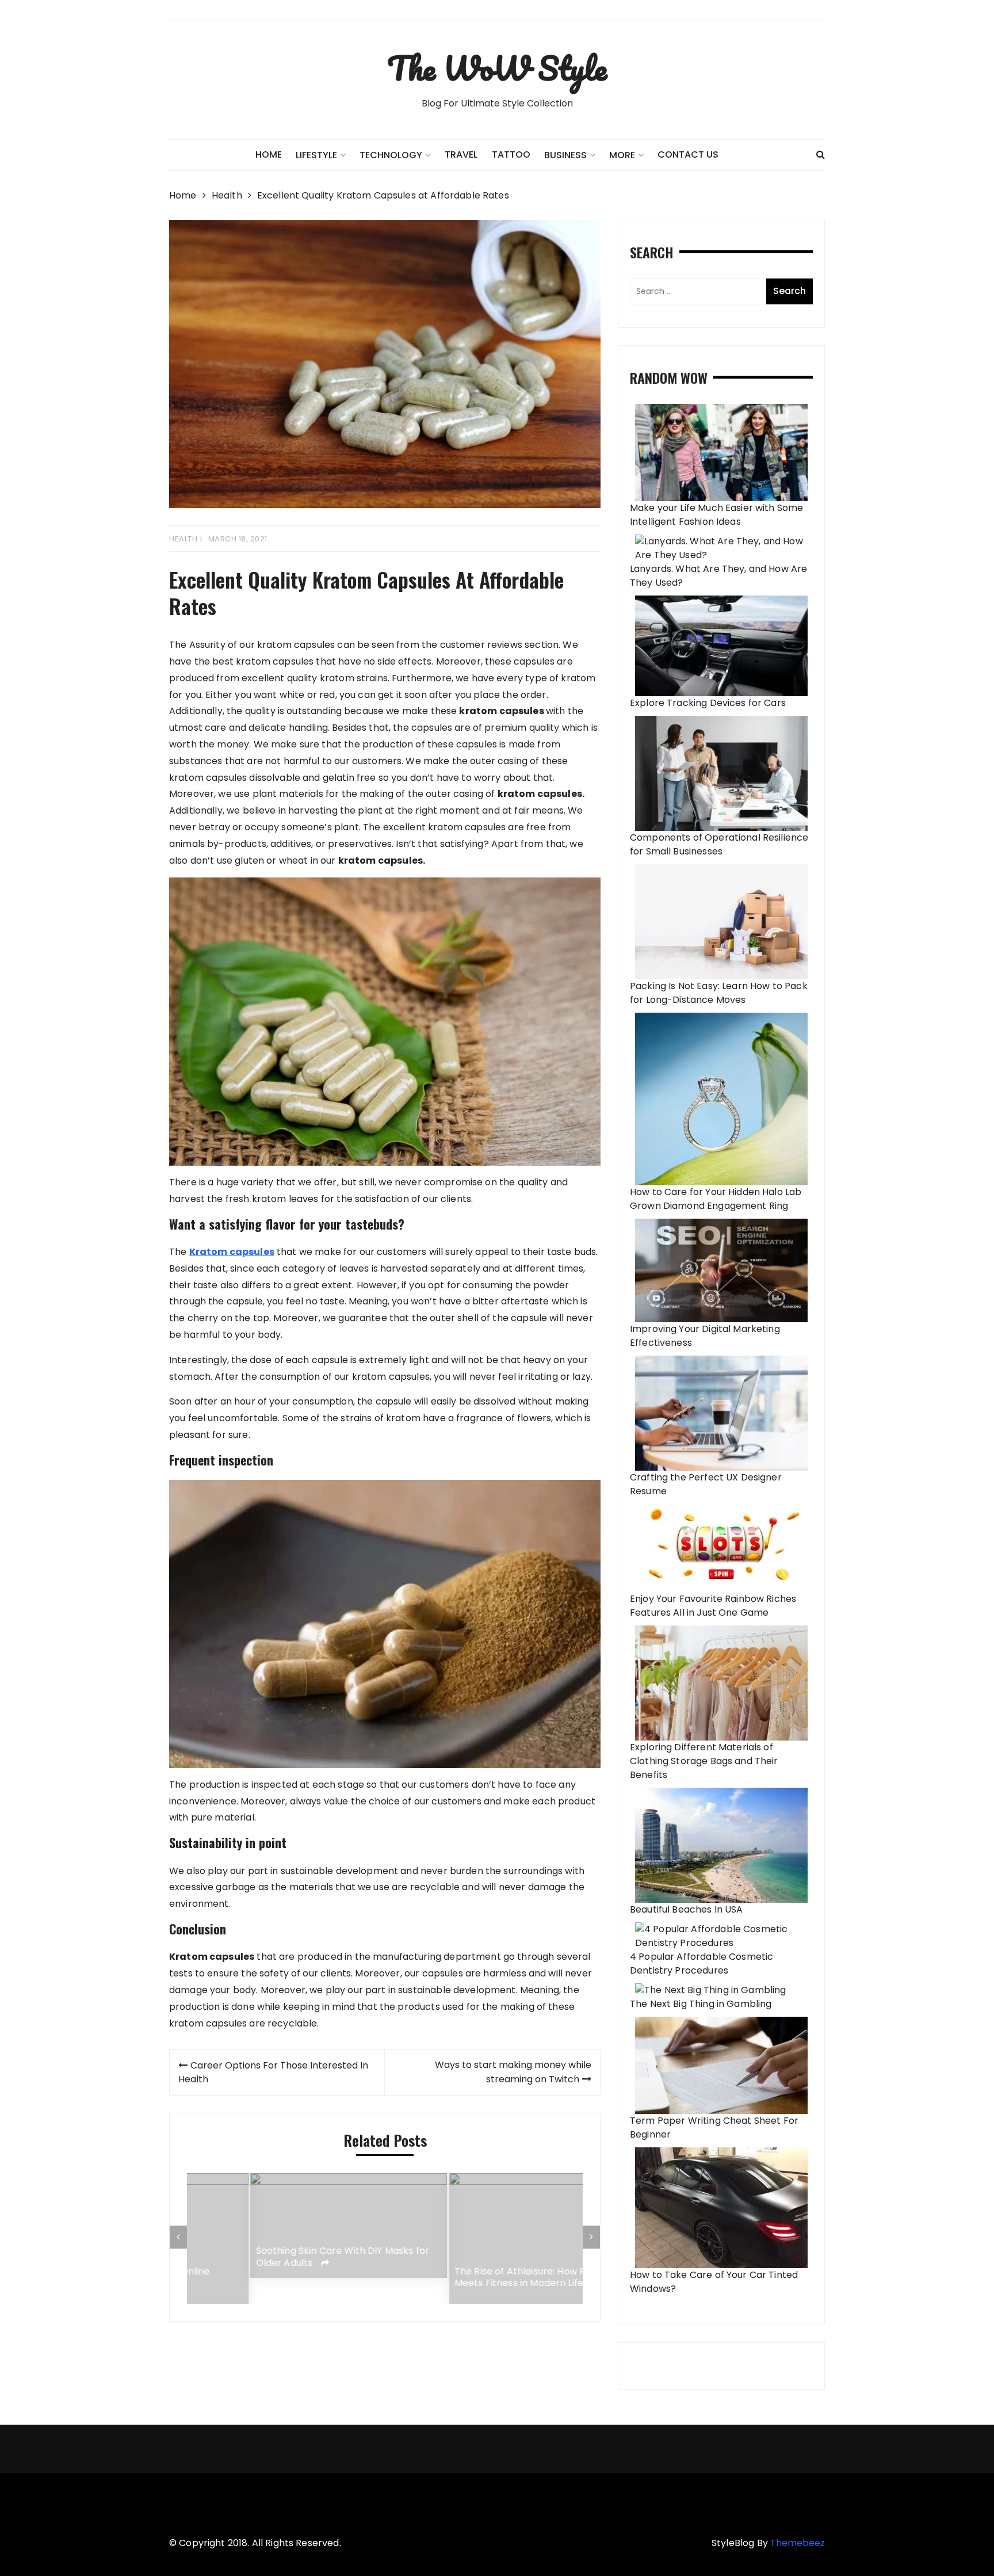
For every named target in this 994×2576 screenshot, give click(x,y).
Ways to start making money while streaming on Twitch (513, 2072)
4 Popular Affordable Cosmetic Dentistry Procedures (701, 1964)
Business (565, 155)
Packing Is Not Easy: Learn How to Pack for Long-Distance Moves (719, 993)
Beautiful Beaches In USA (687, 1909)
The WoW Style (497, 68)
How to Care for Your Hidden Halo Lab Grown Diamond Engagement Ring (716, 1199)
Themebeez (798, 2543)
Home (269, 154)
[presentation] (178, 2237)
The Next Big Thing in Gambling (701, 2004)
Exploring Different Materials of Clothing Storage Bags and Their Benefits (704, 1761)
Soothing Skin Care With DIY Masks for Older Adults (280, 2257)
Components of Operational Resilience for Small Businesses (719, 844)
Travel (461, 154)
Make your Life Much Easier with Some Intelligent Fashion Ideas (716, 515)
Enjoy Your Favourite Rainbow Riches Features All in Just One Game (713, 1606)
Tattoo (511, 154)
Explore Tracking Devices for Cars (708, 703)
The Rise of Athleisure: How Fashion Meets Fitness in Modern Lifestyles (472, 2278)
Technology (391, 155)
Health (183, 539)
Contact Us (688, 154)
